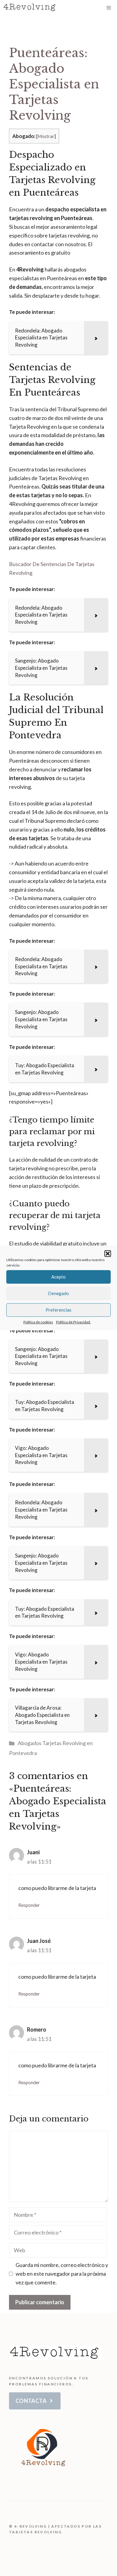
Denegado (58, 1293)
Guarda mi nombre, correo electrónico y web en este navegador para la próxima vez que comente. (62, 2274)
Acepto (58, 1277)
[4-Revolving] (30, 8)
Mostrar (46, 136)
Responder (29, 1905)
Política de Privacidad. (73, 1322)
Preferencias (58, 1310)
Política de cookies (38, 1322)
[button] (108, 1254)
